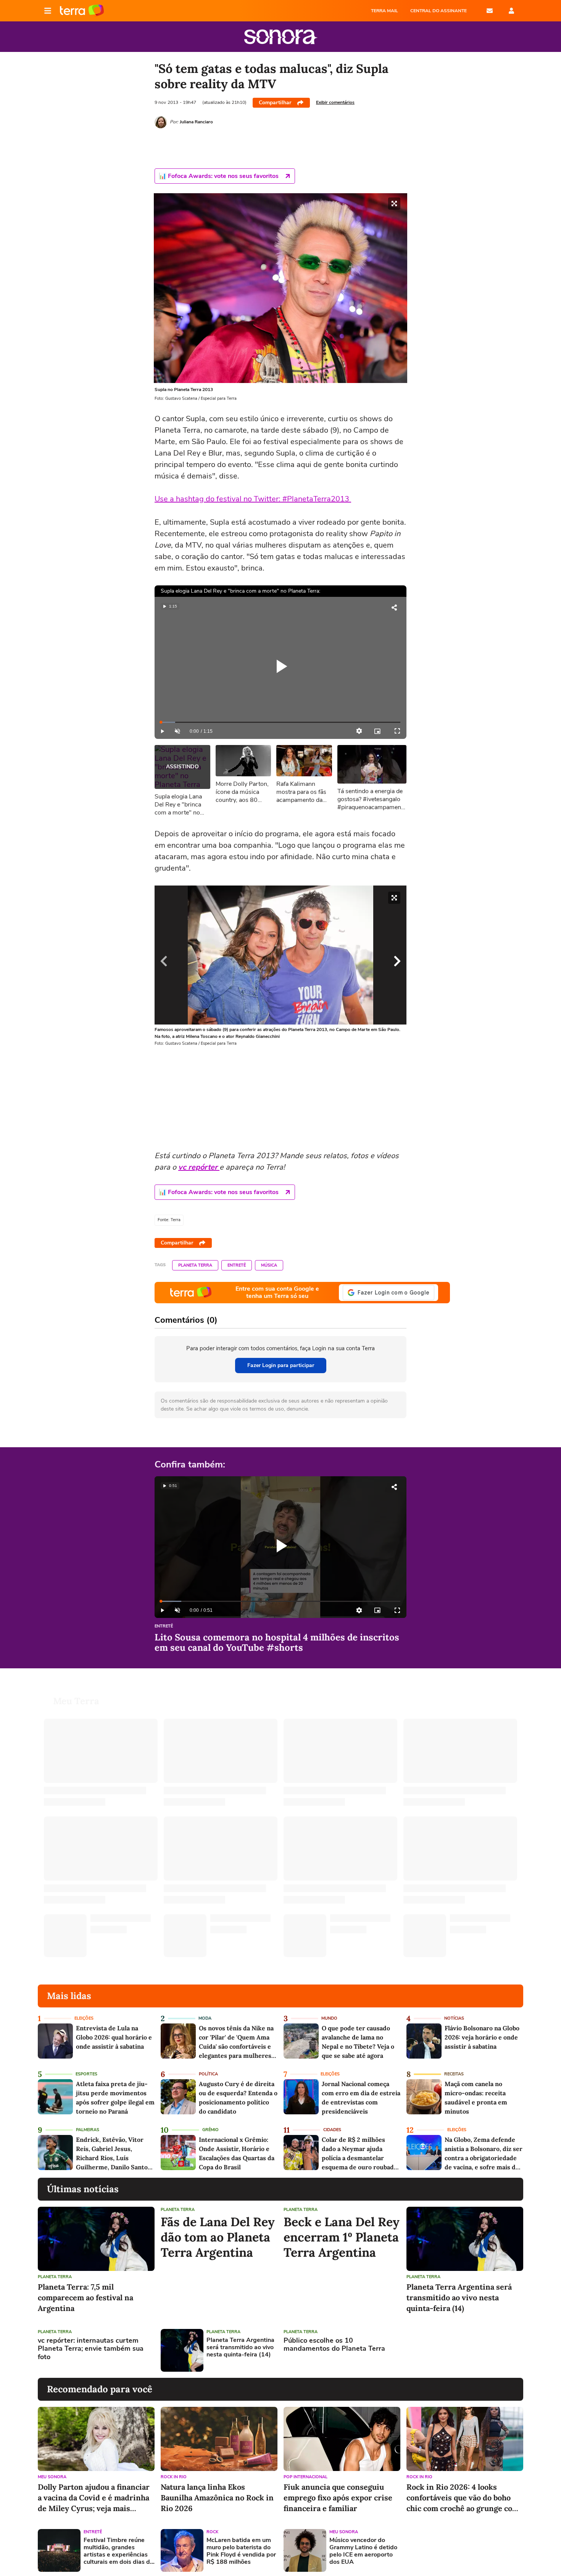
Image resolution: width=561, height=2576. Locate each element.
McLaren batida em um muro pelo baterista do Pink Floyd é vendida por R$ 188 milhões (241, 2551)
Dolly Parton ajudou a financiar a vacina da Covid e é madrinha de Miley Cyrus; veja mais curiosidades (94, 2498)
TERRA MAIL (384, 11)
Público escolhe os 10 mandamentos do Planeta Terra (334, 2345)
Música (269, 1265)
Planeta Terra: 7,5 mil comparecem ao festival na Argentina (85, 2297)
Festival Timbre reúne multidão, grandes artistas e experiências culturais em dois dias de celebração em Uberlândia (118, 2551)
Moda (205, 2018)
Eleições (84, 2018)
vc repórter (199, 1167)
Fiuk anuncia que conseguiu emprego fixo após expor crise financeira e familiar (338, 2498)
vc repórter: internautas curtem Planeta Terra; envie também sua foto (91, 2349)
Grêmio (210, 2130)
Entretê (237, 1265)
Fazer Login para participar (281, 1365)
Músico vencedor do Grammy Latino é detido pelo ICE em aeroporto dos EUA (363, 2551)
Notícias (454, 2018)
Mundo (329, 2018)
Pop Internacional (305, 2477)
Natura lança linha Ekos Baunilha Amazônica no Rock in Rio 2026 (217, 2498)
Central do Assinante (438, 11)
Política (208, 2074)
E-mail (490, 11)
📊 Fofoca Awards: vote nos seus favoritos (219, 176)
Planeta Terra (195, 1265)
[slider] (280, 722)
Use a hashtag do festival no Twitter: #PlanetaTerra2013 (253, 499)
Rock (212, 2532)
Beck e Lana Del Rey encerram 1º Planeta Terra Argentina (342, 2237)
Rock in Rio (174, 2477)
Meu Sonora (52, 2477)
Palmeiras (88, 2130)
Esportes (86, 2074)
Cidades (332, 2130)
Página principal (82, 11)
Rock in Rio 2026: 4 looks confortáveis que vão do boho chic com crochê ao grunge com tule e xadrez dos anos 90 (463, 2498)
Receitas (454, 2074)
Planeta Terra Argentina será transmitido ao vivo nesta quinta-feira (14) (459, 2297)
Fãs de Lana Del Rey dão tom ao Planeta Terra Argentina (218, 2237)
